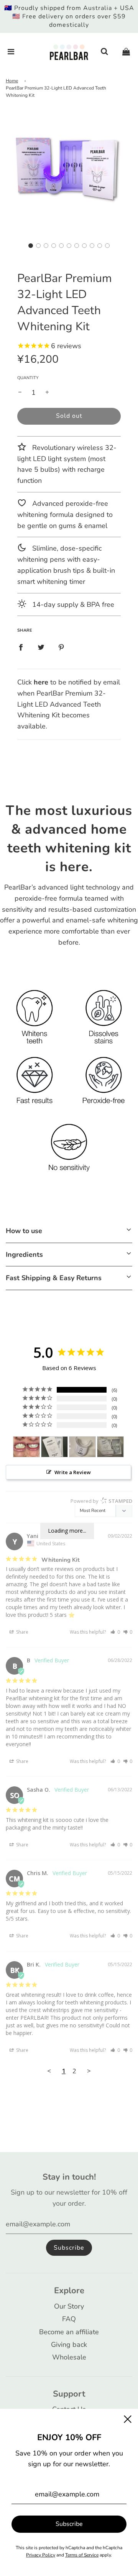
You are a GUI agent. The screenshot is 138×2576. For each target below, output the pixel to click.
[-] (20, 393)
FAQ (69, 2319)
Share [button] (22, 1632)
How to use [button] (24, 1231)
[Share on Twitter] (41, 647)
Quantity (28, 378)
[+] (47, 393)
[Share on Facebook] (21, 647)
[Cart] (126, 52)
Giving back (69, 2345)
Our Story (69, 2306)
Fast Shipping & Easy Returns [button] (54, 1278)
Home (12, 81)
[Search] (104, 52)
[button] (31, 246)
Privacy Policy (41, 2555)
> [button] (89, 2071)
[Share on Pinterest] (61, 647)
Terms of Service (82, 2555)
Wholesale (69, 2357)
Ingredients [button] (24, 1255)
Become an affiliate (69, 2332)
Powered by (101, 1501)
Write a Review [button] (73, 1472)
